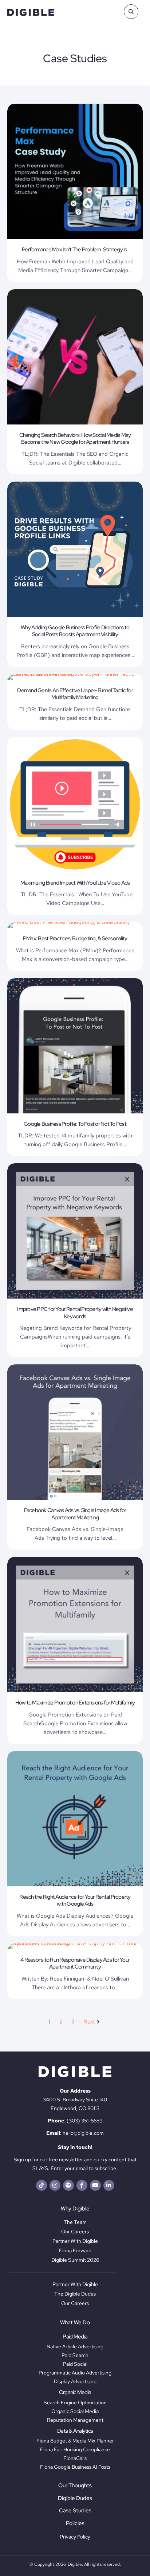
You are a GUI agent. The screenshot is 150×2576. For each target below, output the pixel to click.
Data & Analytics (75, 2431)
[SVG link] (31, 12)
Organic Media (75, 2392)
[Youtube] (95, 2185)
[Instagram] (55, 2185)
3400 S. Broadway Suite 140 (75, 2100)
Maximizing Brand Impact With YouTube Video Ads (75, 883)
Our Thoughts (75, 2485)
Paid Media (75, 2337)
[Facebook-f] (82, 2185)
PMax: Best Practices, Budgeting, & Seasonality (75, 938)
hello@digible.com (83, 2133)
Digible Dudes (75, 2498)
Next (89, 2022)
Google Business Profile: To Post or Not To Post (75, 1124)
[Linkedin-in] (109, 2185)
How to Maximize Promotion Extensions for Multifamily (75, 1703)
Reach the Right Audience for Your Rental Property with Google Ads (75, 1901)
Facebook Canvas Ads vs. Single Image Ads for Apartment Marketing (75, 1514)
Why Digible (75, 2209)
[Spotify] (68, 2185)
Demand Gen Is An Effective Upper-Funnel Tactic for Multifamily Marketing (75, 694)
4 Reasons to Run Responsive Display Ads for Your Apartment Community (75, 1963)
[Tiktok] (42, 2185)
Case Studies (75, 2511)
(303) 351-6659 (85, 2121)
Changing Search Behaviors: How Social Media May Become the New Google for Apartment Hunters (75, 439)
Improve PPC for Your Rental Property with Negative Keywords (75, 1313)
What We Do (75, 2322)
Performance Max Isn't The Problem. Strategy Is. (75, 250)
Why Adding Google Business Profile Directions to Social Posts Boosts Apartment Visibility (75, 631)
